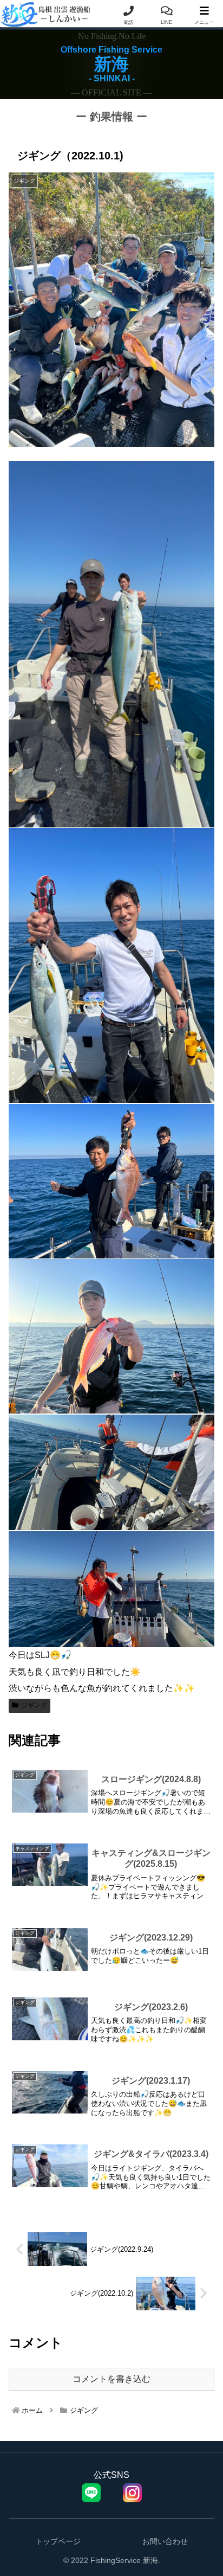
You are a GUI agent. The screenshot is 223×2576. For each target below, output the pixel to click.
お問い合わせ (165, 2541)
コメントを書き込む (111, 2379)
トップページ (58, 2541)
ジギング (34, 1705)
